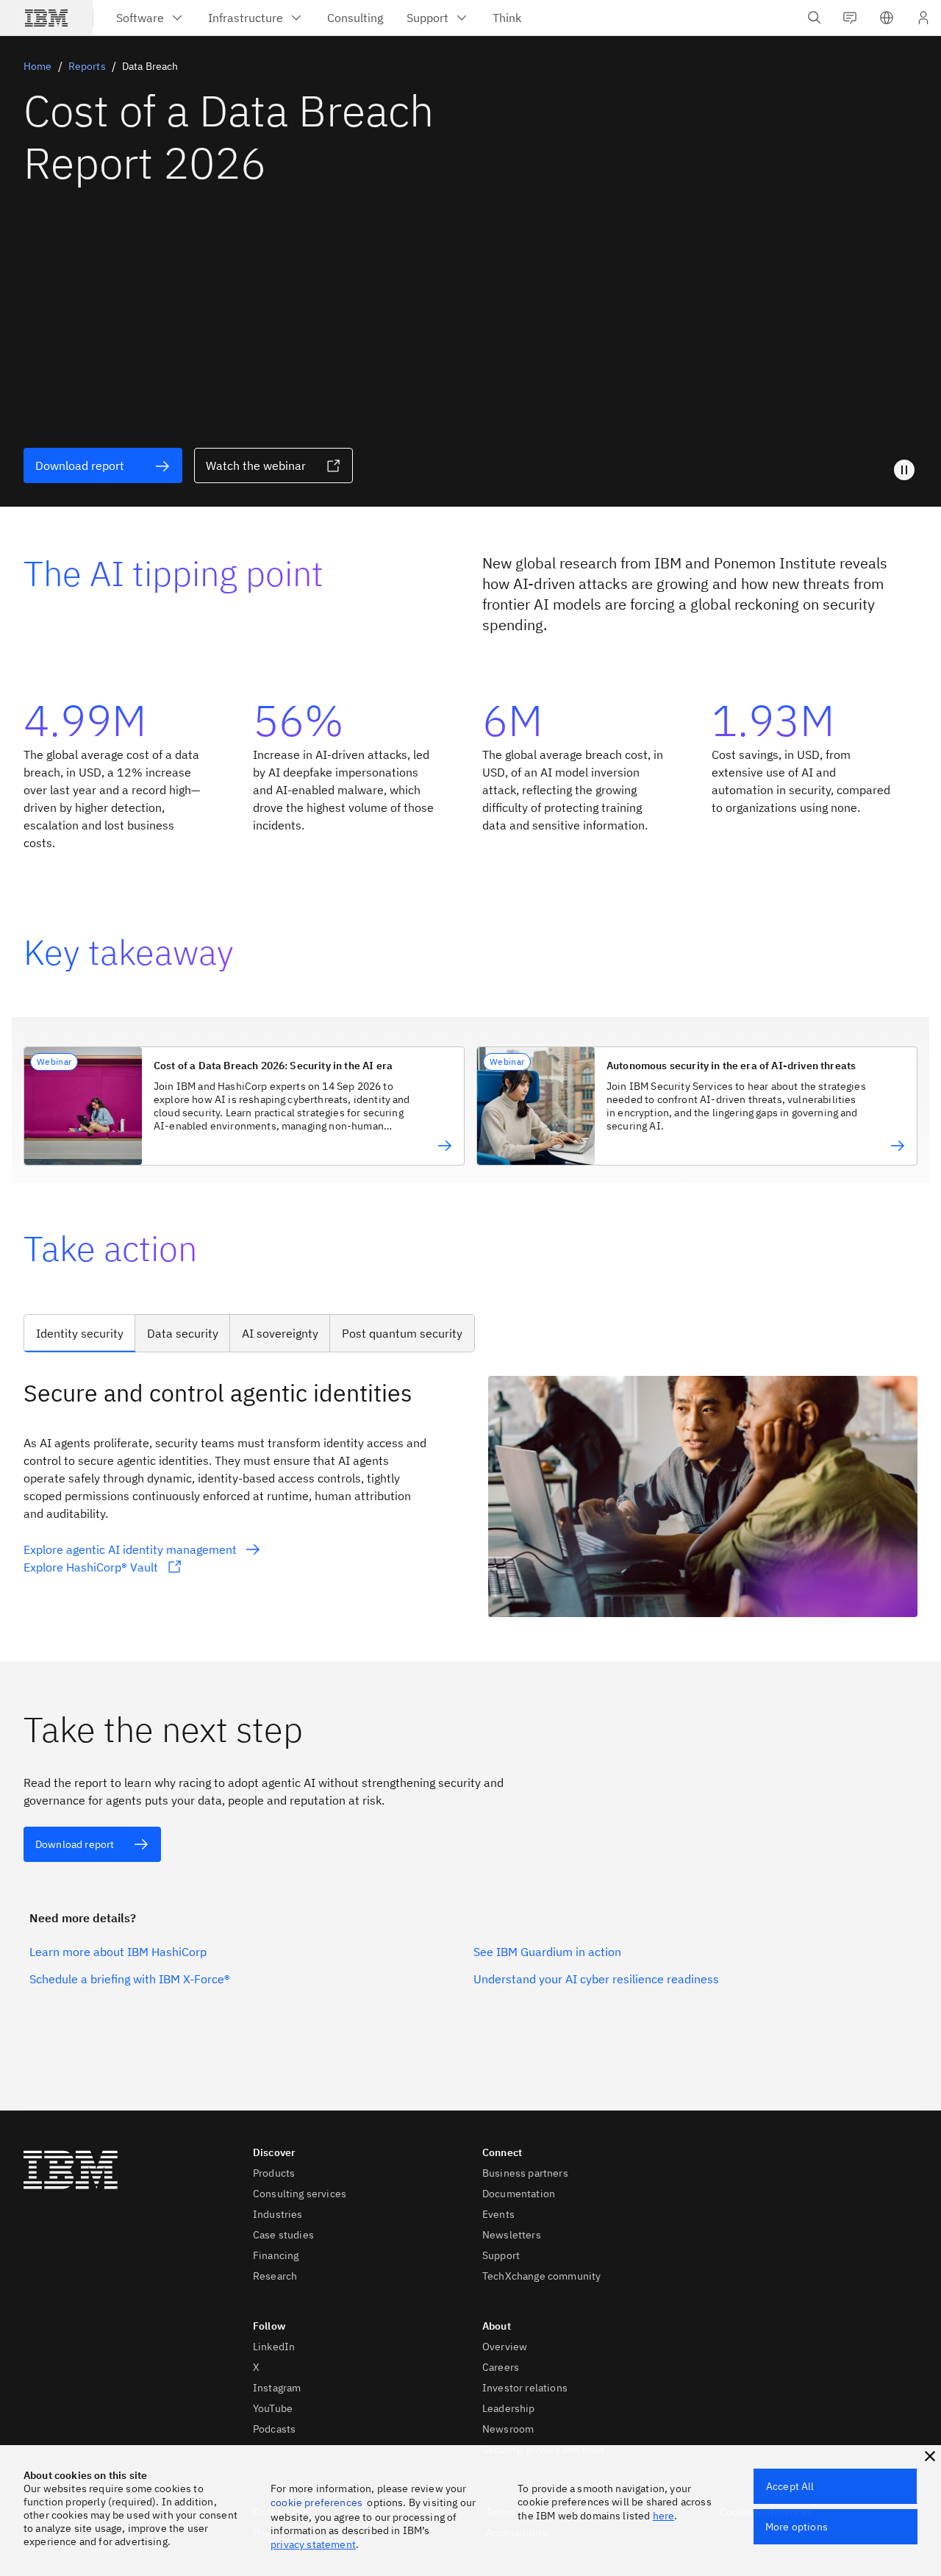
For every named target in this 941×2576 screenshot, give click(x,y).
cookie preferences (316, 2502)
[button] (887, 18)
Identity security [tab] (80, 1333)
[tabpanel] (470, 1497)
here (664, 2516)
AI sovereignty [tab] (280, 1333)
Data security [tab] (183, 1333)
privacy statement (313, 2544)
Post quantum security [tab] (402, 1333)
